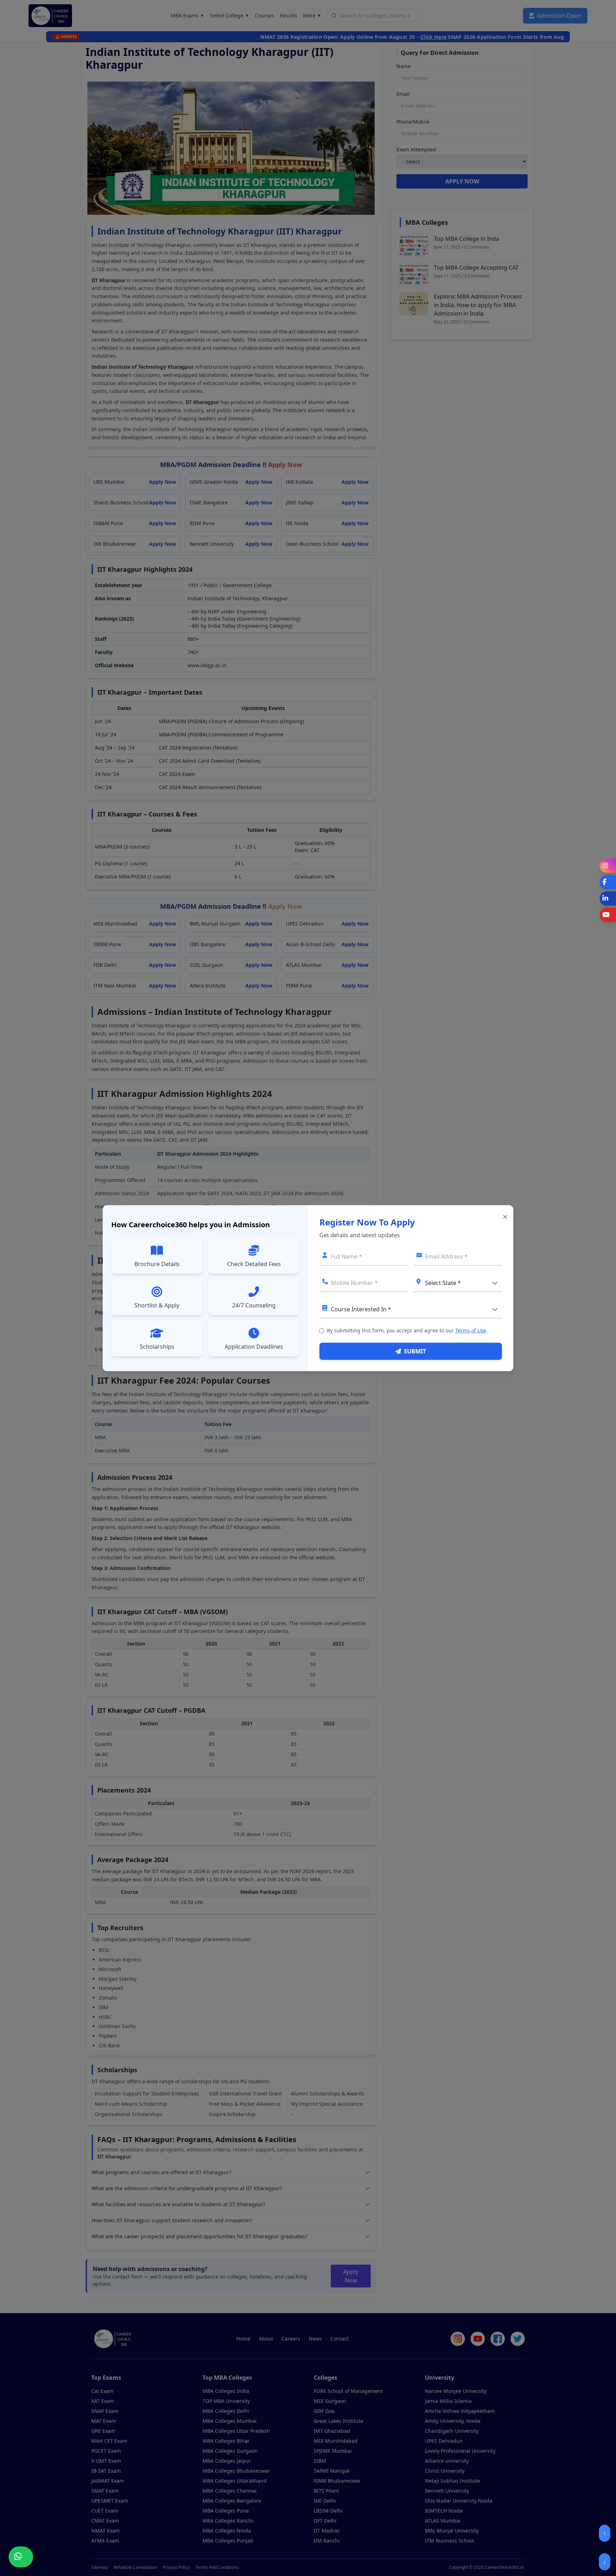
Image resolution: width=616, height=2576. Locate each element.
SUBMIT (415, 1351)
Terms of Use (471, 1330)
